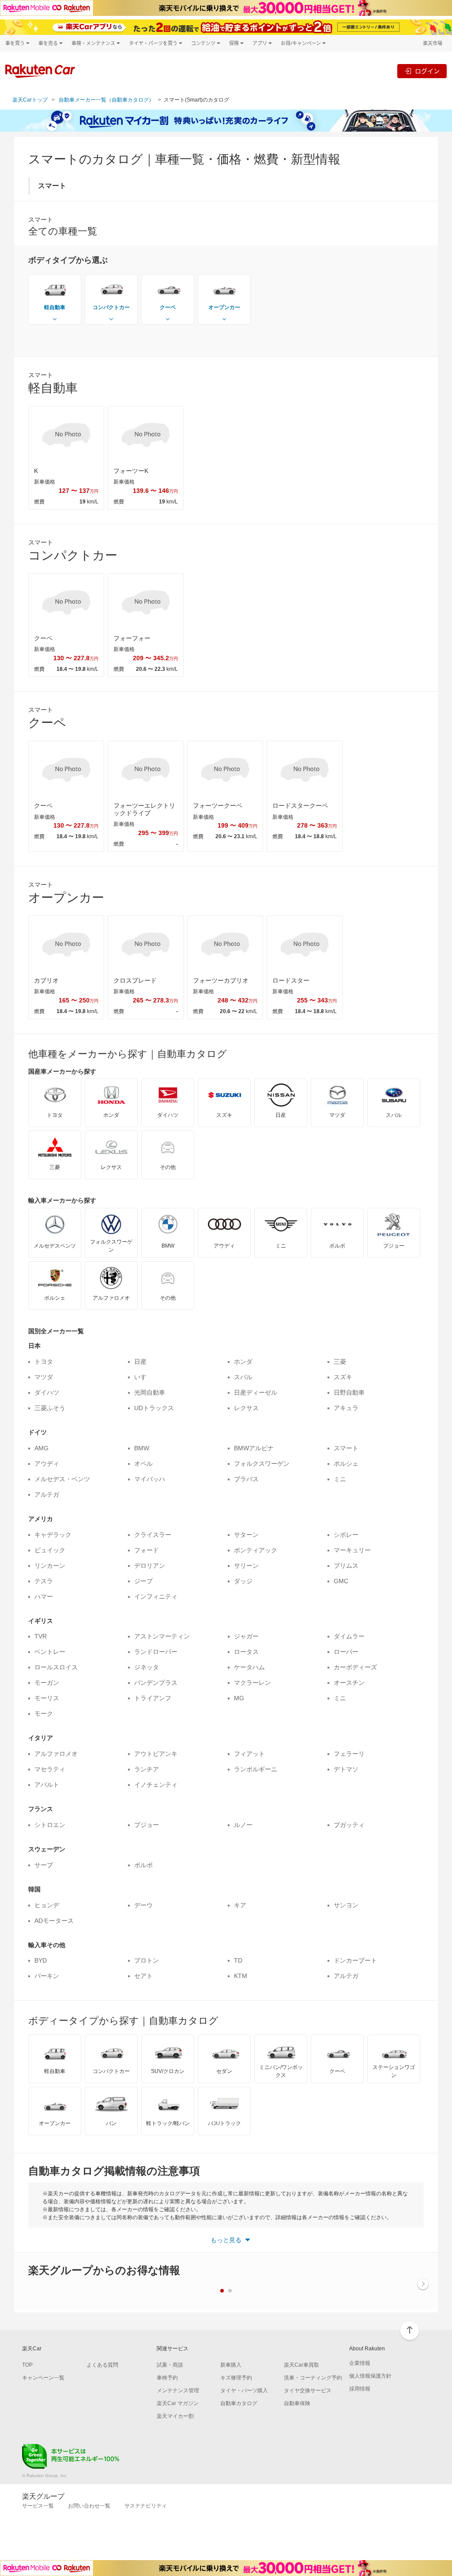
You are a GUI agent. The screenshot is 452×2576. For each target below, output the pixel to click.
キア (240, 1905)
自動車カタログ (239, 2403)
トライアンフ (153, 1698)
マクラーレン (252, 1683)
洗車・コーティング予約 (313, 2378)
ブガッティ (349, 1825)
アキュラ (346, 1408)
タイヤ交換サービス (308, 2391)
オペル (143, 1464)
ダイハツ (47, 1392)
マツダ (44, 1377)
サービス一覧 (38, 2506)
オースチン (349, 1683)
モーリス (47, 1698)
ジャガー (246, 1636)
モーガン (47, 1683)
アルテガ (47, 1494)
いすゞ (143, 1377)
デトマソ (346, 1769)
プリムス (346, 1566)
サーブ (44, 1865)
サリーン (246, 1566)
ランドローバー (156, 1652)
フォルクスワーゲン (262, 1464)
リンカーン (50, 1566)
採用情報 (360, 2389)
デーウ (143, 1905)
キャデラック (53, 1535)
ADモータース (54, 1921)
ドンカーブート (355, 1960)
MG (239, 1698)
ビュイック (50, 1550)
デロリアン (150, 1566)
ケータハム (249, 1667)
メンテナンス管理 (178, 2391)
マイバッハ (150, 1479)
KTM (241, 1976)
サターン (246, 1535)
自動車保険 (297, 2403)
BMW (142, 1448)
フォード (147, 1550)
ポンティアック (256, 1550)
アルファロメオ (56, 1754)
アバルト (47, 1785)
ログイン (427, 71)
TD (238, 1960)
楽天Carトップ (30, 100)
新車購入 (231, 2365)
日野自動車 (349, 1392)
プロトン (147, 1960)
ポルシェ (346, 1464)
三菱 (340, 1362)
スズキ (343, 1377)
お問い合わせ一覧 (89, 2506)
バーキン (47, 1976)
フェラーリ (349, 1754)
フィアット (249, 1754)
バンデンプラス (156, 1683)
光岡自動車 (150, 1392)
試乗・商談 (170, 2365)
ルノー (243, 1825)
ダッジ (243, 1581)
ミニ (340, 1479)
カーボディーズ (355, 1667)
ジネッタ (147, 1667)
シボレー (346, 1535)
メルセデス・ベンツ (62, 1479)
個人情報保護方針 (370, 2376)
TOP (27, 2365)
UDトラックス (154, 1408)
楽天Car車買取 (301, 2365)
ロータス (246, 1652)
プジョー (147, 1825)
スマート (346, 1448)
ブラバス (246, 1479)
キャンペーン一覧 (43, 2378)
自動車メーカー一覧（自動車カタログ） (106, 100)
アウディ (47, 1464)
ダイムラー (349, 1636)
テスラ (44, 1581)
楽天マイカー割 (175, 2416)
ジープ (143, 1581)
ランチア (147, 1769)
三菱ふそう (50, 1408)
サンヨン (346, 1905)
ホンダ (243, 1362)
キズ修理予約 (236, 2378)
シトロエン (50, 1825)
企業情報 (360, 2363)
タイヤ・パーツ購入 (244, 2391)
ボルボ (143, 1865)
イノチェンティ (156, 1785)
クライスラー (153, 1535)
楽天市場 (433, 43)
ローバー (346, 1652)
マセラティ (50, 1769)
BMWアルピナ (254, 1448)
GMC (341, 1581)
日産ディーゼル (256, 1392)
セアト (143, 1976)
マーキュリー (352, 1550)
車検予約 (167, 2378)
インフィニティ (156, 1596)
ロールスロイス (56, 1667)
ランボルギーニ (256, 1769)
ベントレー (50, 1652)
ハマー (44, 1596)
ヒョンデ (47, 1905)
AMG (41, 1448)
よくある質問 (102, 2365)
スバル (243, 1377)
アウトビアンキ (156, 1754)
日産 (140, 1362)
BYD (41, 1960)
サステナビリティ (146, 2506)
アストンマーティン (162, 1636)
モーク (44, 1714)
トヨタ (44, 1362)
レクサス (246, 1408)
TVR (41, 1636)
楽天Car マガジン (178, 2403)
